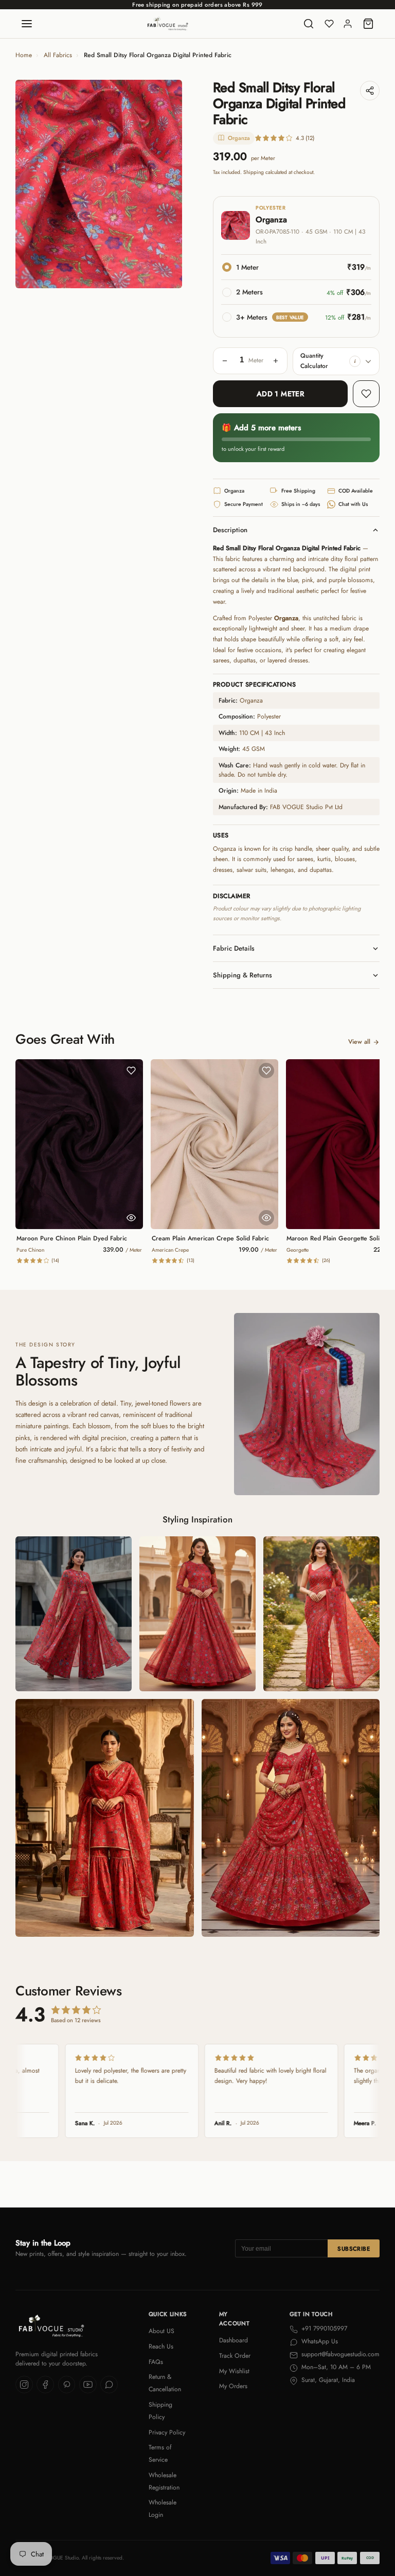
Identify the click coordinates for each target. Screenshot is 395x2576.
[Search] (309, 24)
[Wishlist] (329, 24)
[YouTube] (88, 2385)
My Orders (233, 2386)
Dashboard (234, 2340)
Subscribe (354, 2249)
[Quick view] (131, 1218)
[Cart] (368, 24)
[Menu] (27, 24)
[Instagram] (24, 2385)
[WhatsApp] (109, 2385)
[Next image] (167, 184)
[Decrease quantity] (225, 361)
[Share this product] (370, 91)
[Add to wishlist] (366, 394)
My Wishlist (234, 2371)
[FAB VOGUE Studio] (168, 24)
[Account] (348, 24)
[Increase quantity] (276, 361)
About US (161, 2331)
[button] (355, 361)
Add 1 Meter (281, 394)
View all (359, 1042)
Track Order (235, 2356)
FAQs (156, 2362)
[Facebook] (45, 2385)
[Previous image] (31, 184)
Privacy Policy (167, 2432)
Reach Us (161, 2346)
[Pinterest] (67, 2385)
